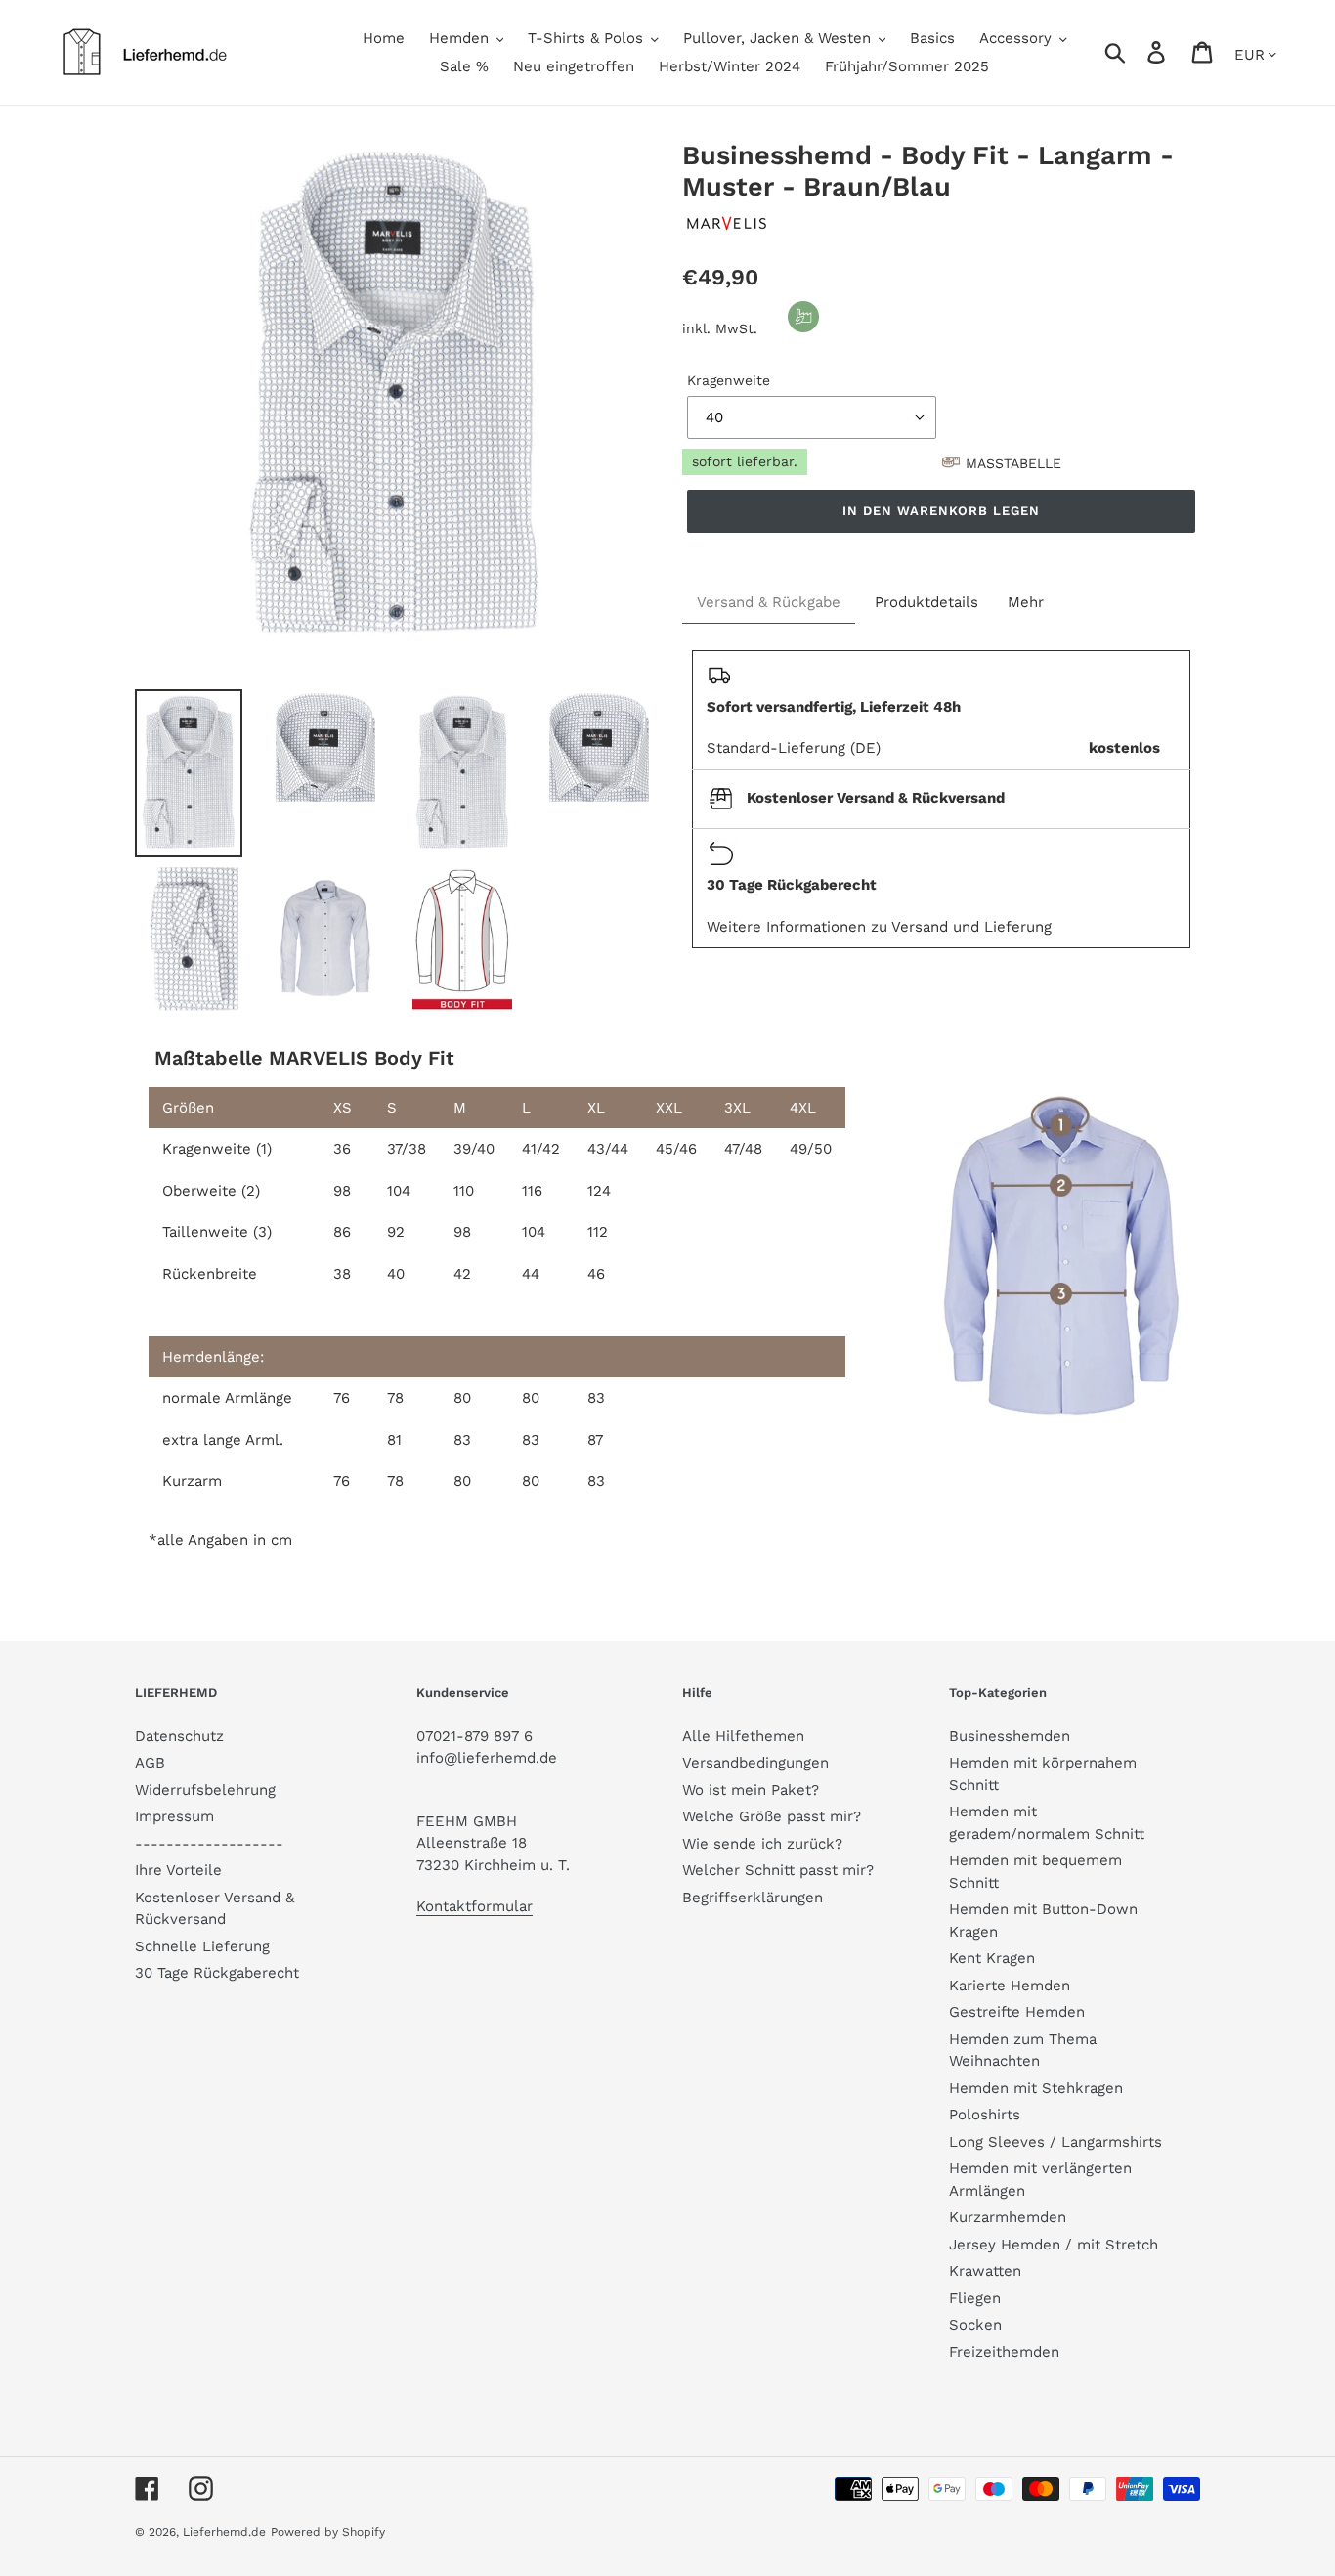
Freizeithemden (1004, 2352)
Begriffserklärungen (753, 1898)
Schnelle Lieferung (202, 1946)
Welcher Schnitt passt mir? (778, 1870)
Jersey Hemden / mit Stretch (1054, 2245)
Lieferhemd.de (224, 2532)
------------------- (209, 1844)
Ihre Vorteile (178, 1870)
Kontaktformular (474, 1906)
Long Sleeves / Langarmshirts (1055, 2142)
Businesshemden (1010, 1736)
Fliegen (975, 2298)
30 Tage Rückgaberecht (217, 1973)
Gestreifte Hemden (1017, 2012)
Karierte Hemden (1010, 1986)
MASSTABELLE (1013, 463)
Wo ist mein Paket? (751, 1790)
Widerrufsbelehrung (205, 1790)
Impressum (174, 1816)
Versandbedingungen (755, 1763)
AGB (150, 1763)
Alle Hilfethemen (743, 1736)
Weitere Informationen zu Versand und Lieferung (879, 927)
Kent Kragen (992, 1958)
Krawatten (985, 2271)
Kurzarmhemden (1008, 2217)
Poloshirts (985, 2115)
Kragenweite (729, 380)
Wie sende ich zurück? (762, 1844)
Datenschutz (179, 1736)
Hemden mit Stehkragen (1036, 2088)
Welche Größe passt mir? (772, 1816)
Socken (975, 2325)
